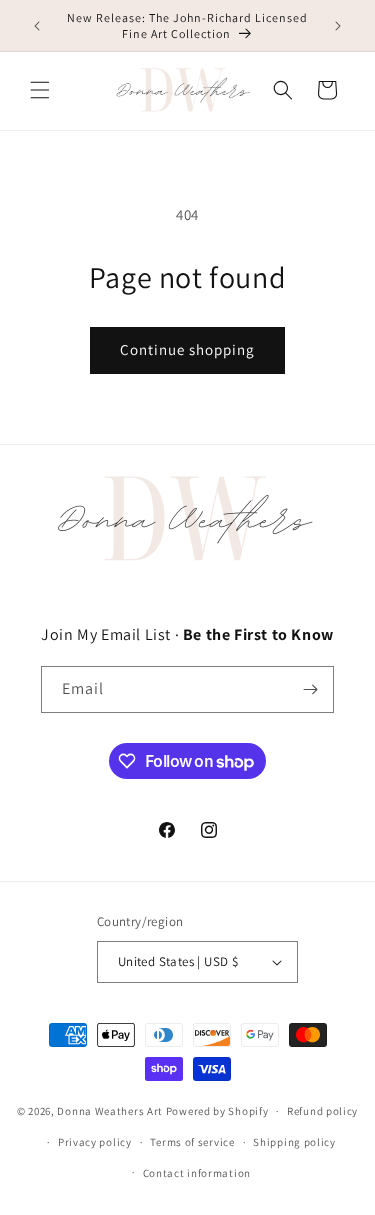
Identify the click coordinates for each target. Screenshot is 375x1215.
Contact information (197, 1173)
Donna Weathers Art (110, 1111)
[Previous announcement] (37, 26)
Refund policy (322, 1111)
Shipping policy (294, 1142)
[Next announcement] (338, 26)
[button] (40, 90)
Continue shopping (187, 349)
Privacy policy (95, 1142)
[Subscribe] (311, 689)
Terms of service (192, 1142)
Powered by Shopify (217, 1111)
